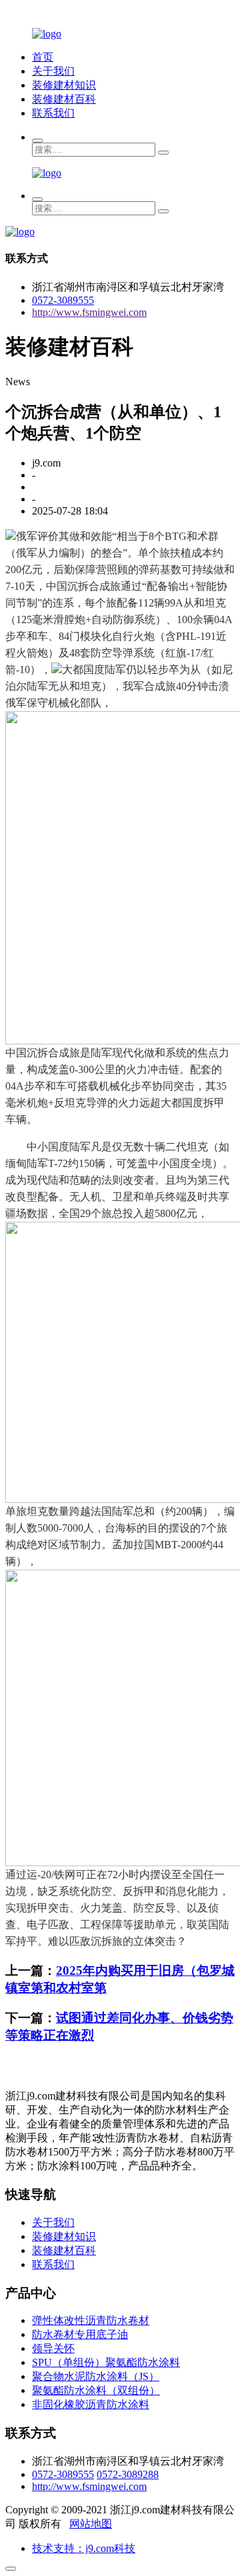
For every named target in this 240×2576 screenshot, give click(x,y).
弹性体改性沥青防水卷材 (91, 2320)
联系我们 (53, 113)
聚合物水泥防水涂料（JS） (96, 2376)
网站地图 (91, 2524)
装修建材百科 (64, 99)
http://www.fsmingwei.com (89, 312)
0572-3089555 (63, 300)
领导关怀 (53, 2348)
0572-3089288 (128, 2474)
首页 (43, 57)
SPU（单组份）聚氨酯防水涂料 (106, 2362)
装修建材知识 (64, 85)
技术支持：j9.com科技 (84, 2548)
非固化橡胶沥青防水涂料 (91, 2404)
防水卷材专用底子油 (80, 2334)
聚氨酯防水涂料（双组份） (96, 2390)
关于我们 (53, 71)
